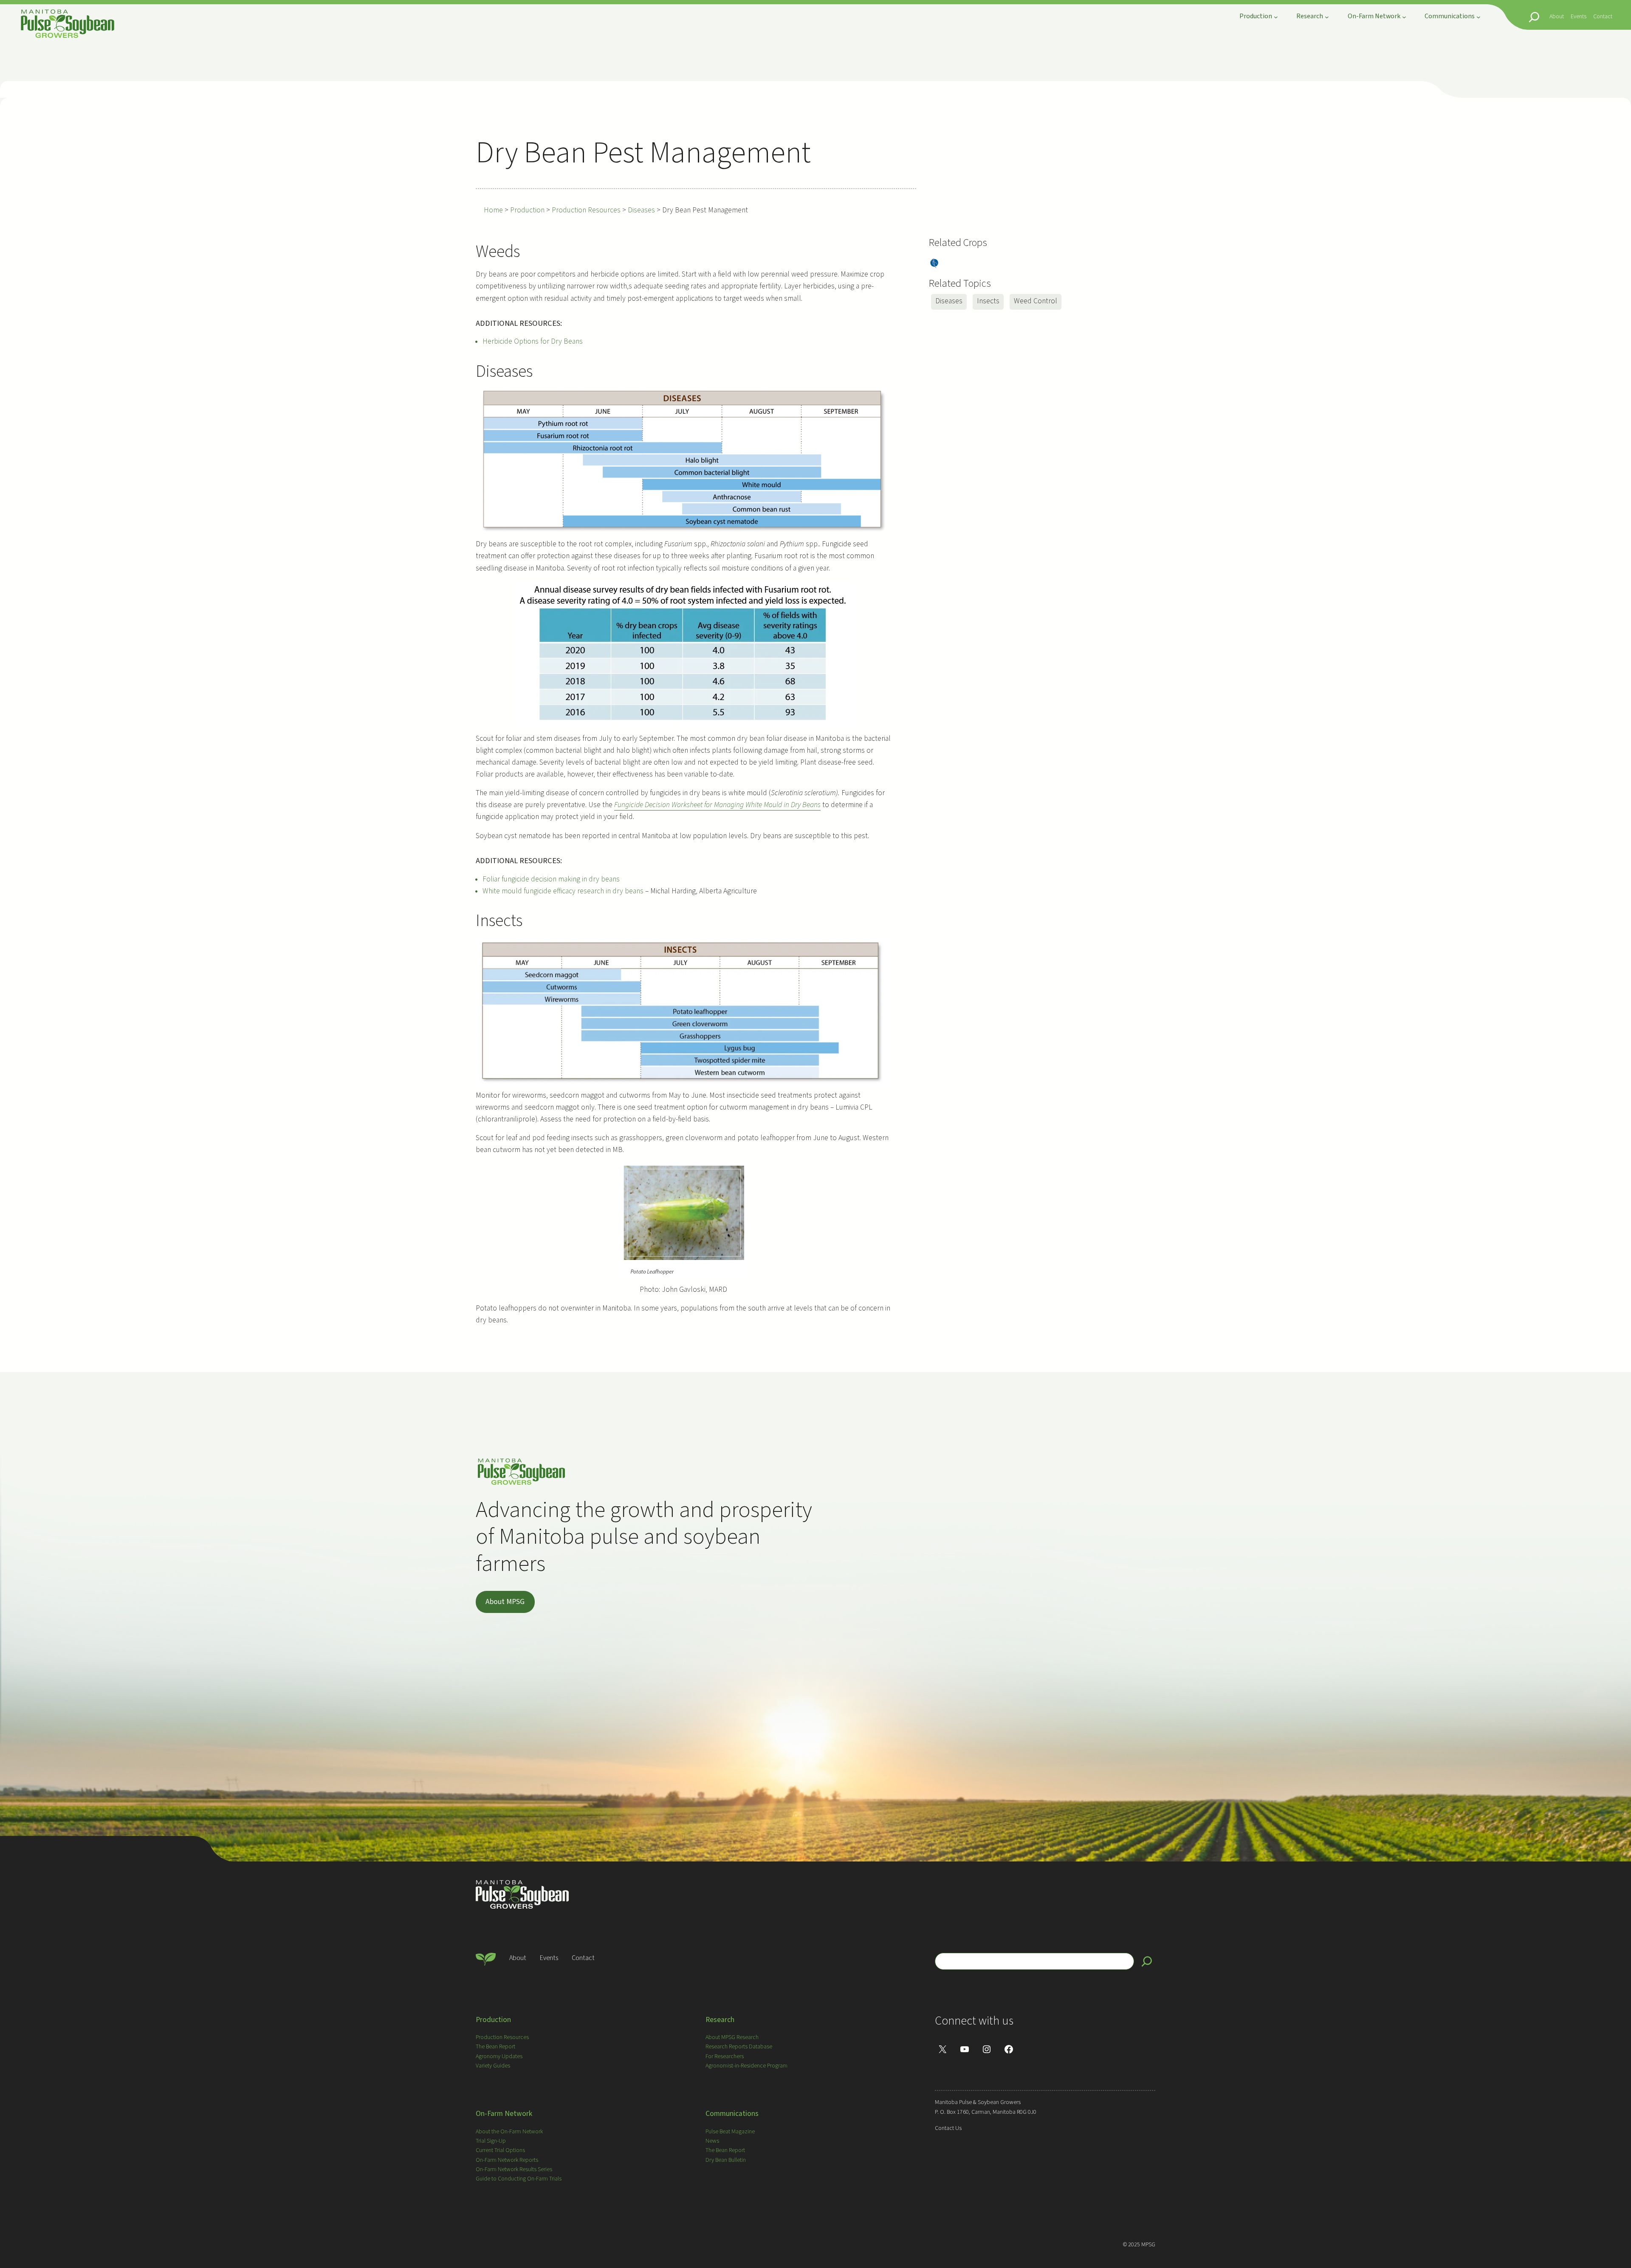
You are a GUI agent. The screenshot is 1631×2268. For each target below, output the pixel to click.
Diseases (949, 301)
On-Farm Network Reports (507, 2160)
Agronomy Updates (499, 2056)
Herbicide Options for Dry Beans (533, 341)
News (712, 2141)
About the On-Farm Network (509, 2132)
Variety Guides (493, 2066)
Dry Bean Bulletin (726, 2160)
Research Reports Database (739, 2047)
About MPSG (505, 1602)
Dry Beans (934, 264)
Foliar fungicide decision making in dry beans (551, 879)
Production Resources (502, 2037)
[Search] (1147, 1961)
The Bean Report (495, 2047)
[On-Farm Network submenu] (1404, 17)
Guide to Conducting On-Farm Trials (519, 2179)
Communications (732, 2114)
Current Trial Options (500, 2150)
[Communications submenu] (1479, 17)
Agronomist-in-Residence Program (746, 2066)
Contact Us (948, 2128)
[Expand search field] (1534, 17)
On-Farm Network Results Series (514, 2169)
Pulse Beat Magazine (730, 2132)
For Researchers (725, 2056)
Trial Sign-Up (491, 2141)
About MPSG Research (732, 2037)
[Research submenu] (1327, 17)
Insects (988, 301)
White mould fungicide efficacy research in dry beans (563, 891)
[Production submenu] (1276, 17)
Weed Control (1036, 301)
